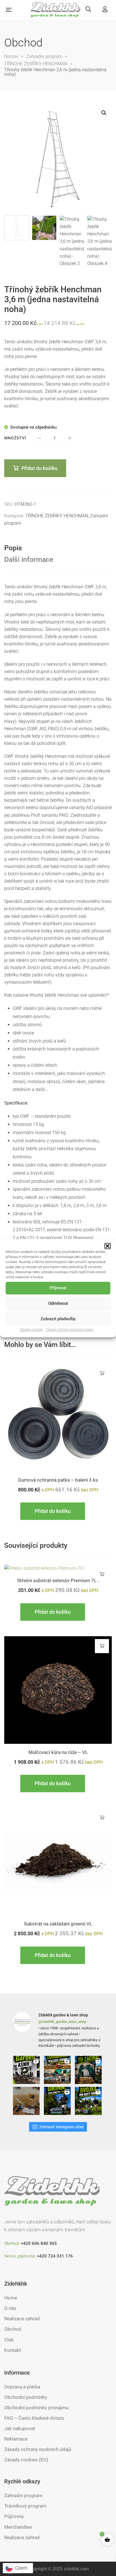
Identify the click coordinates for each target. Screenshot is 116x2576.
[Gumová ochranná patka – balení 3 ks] (58, 1418)
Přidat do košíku (39, 468)
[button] (108, 1246)
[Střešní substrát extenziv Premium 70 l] (58, 1568)
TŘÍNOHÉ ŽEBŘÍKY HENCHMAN (57, 516)
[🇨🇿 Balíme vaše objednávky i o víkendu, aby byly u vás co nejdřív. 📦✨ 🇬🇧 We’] (27, 2101)
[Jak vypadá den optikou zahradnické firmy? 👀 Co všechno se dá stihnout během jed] (58, 2070)
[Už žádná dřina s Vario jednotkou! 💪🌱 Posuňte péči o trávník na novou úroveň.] (58, 2101)
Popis (13, 548)
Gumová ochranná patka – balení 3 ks (58, 1480)
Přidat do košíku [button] (102, 1373)
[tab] (58, 548)
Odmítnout (58, 1303)
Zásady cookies (31, 1330)
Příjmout (58, 1288)
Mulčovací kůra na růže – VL (58, 1752)
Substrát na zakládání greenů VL (58, 1924)
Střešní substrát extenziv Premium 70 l (58, 1580)
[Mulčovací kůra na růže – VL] (58, 1690)
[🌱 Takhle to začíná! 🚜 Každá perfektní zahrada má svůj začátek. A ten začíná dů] (89, 2070)
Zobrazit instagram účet (61, 2127)
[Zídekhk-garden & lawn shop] (56, 10)
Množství (15, 438)
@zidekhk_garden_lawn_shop (62, 2022)
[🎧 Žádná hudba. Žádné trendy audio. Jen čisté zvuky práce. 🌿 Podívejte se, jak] (27, 2070)
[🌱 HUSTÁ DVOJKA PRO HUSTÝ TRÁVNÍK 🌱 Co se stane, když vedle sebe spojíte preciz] (89, 2101)
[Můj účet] (105, 10)
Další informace (29, 559)
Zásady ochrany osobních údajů (70, 1330)
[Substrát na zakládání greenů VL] (58, 1862)
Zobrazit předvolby (58, 1319)
